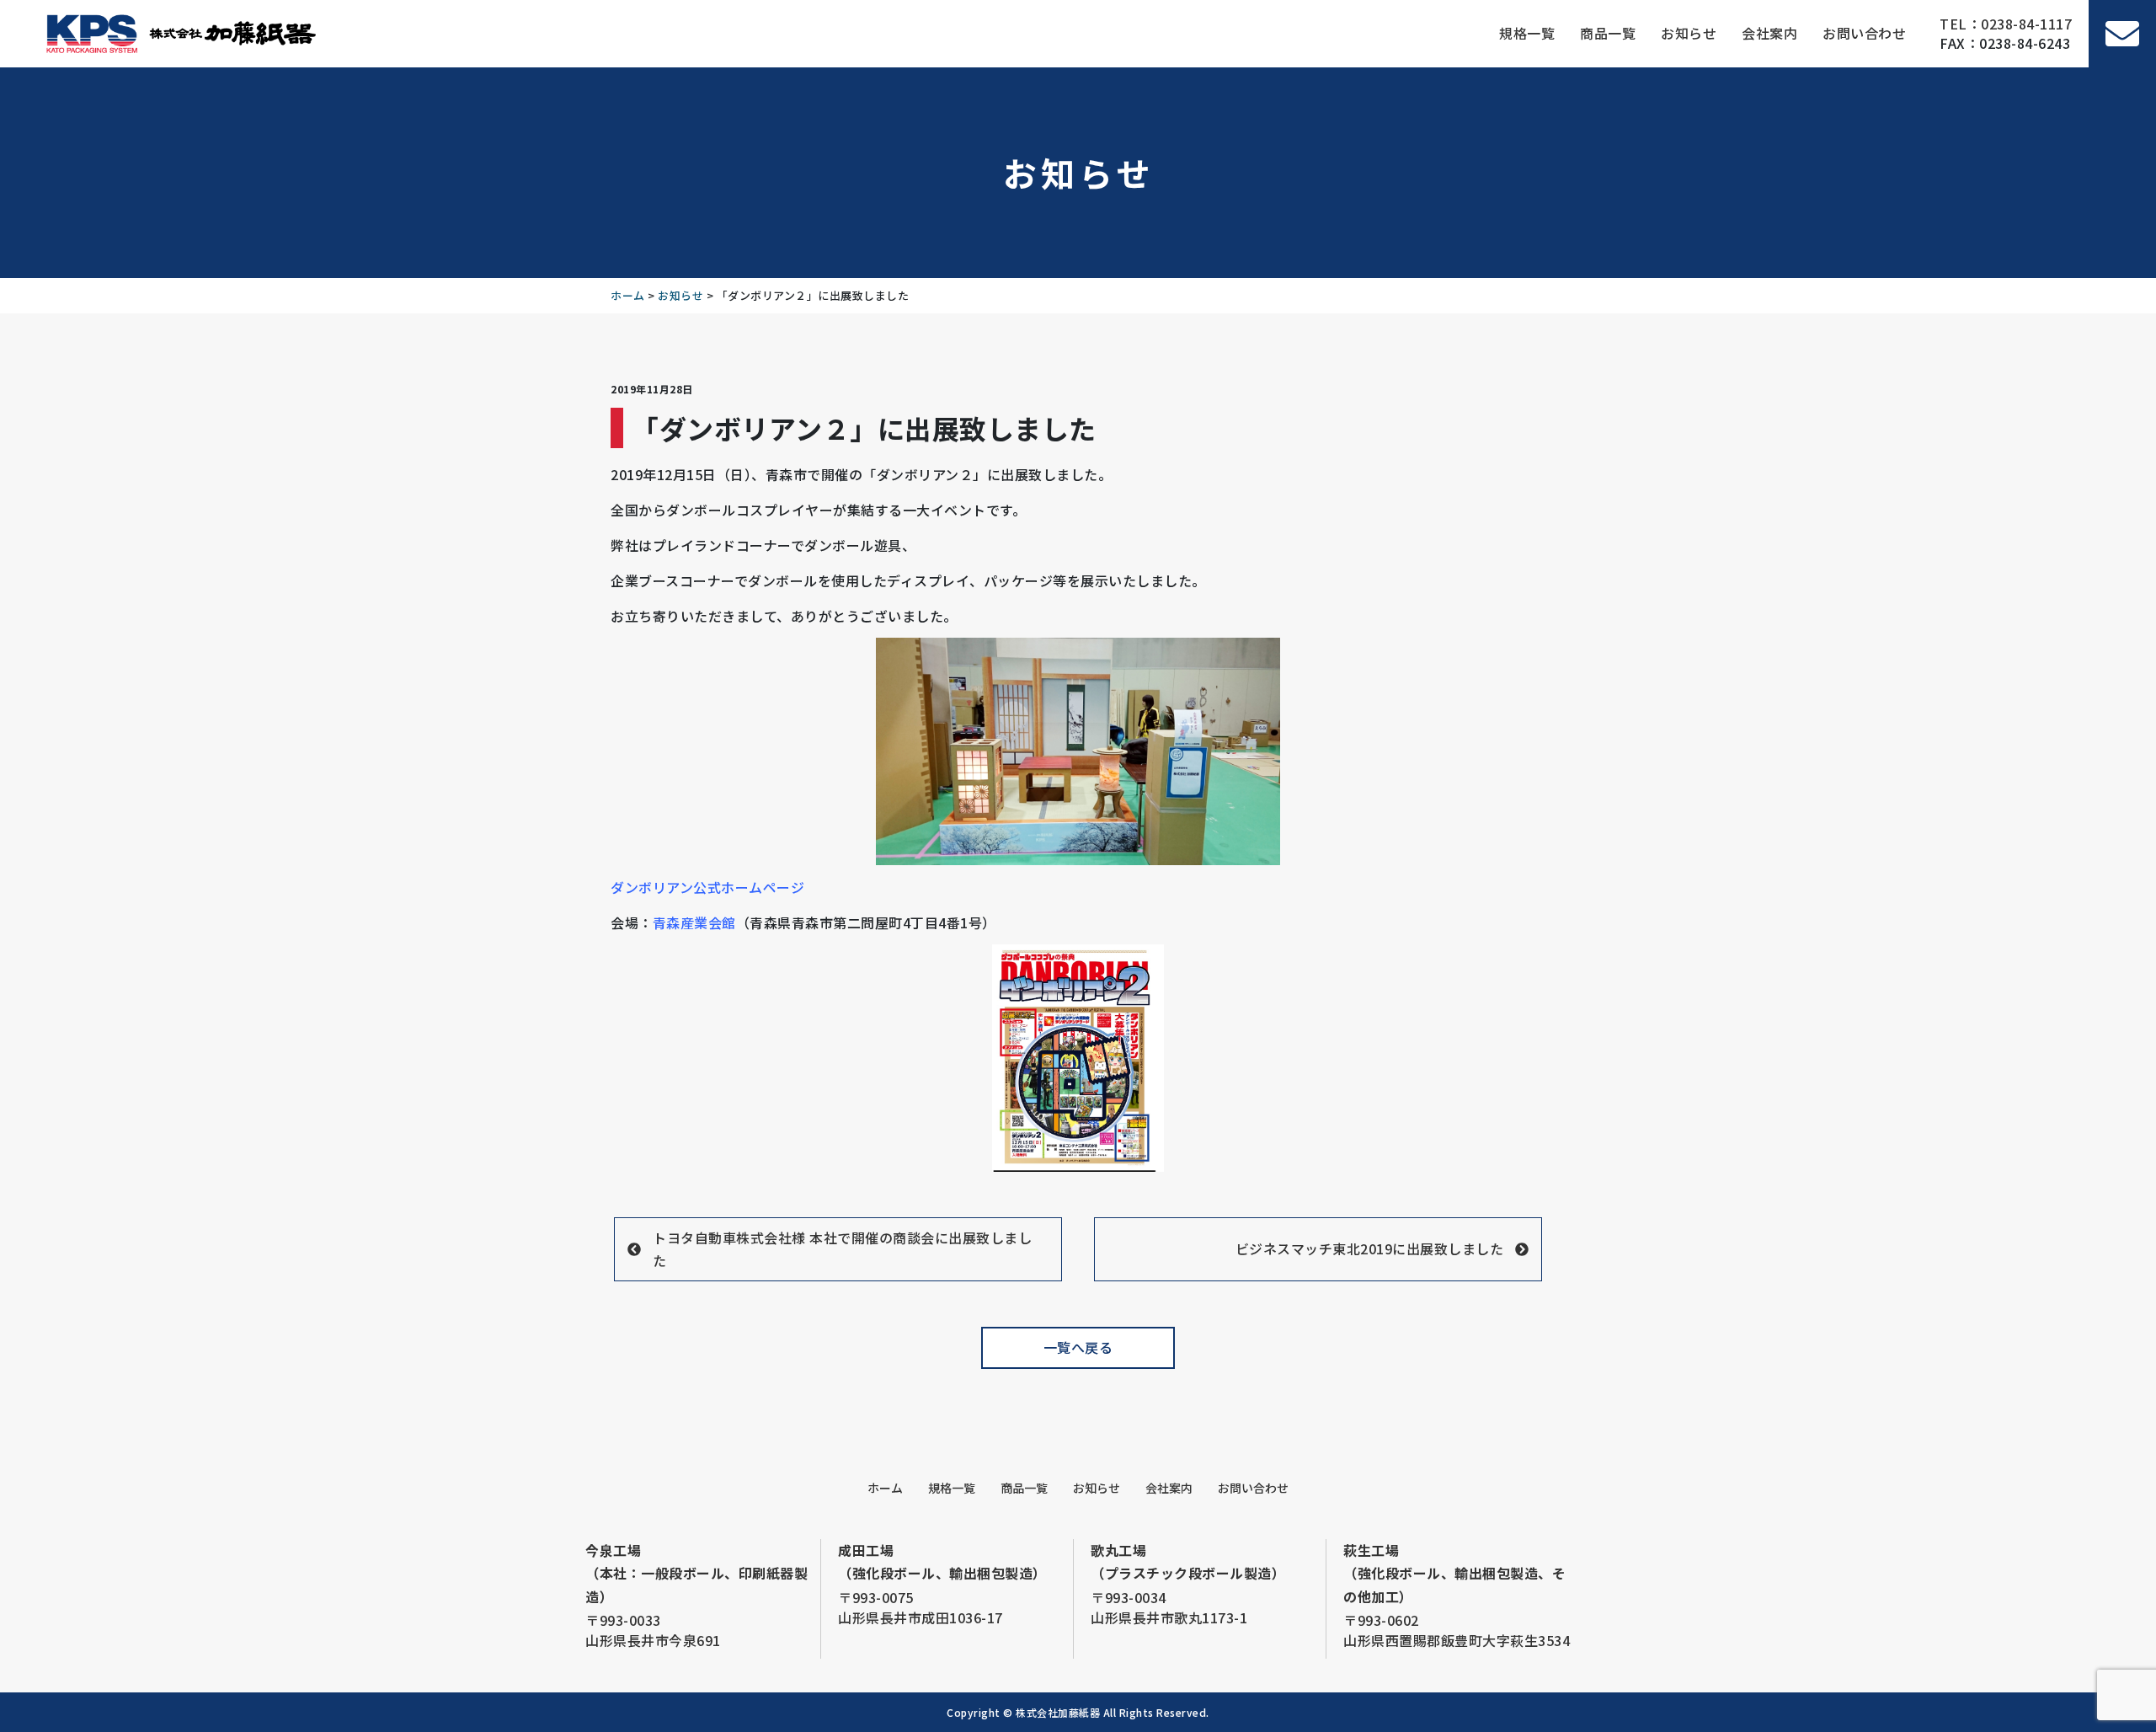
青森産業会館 (694, 922)
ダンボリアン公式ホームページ (707, 887)
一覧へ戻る (1078, 1347)
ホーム (885, 1488)
